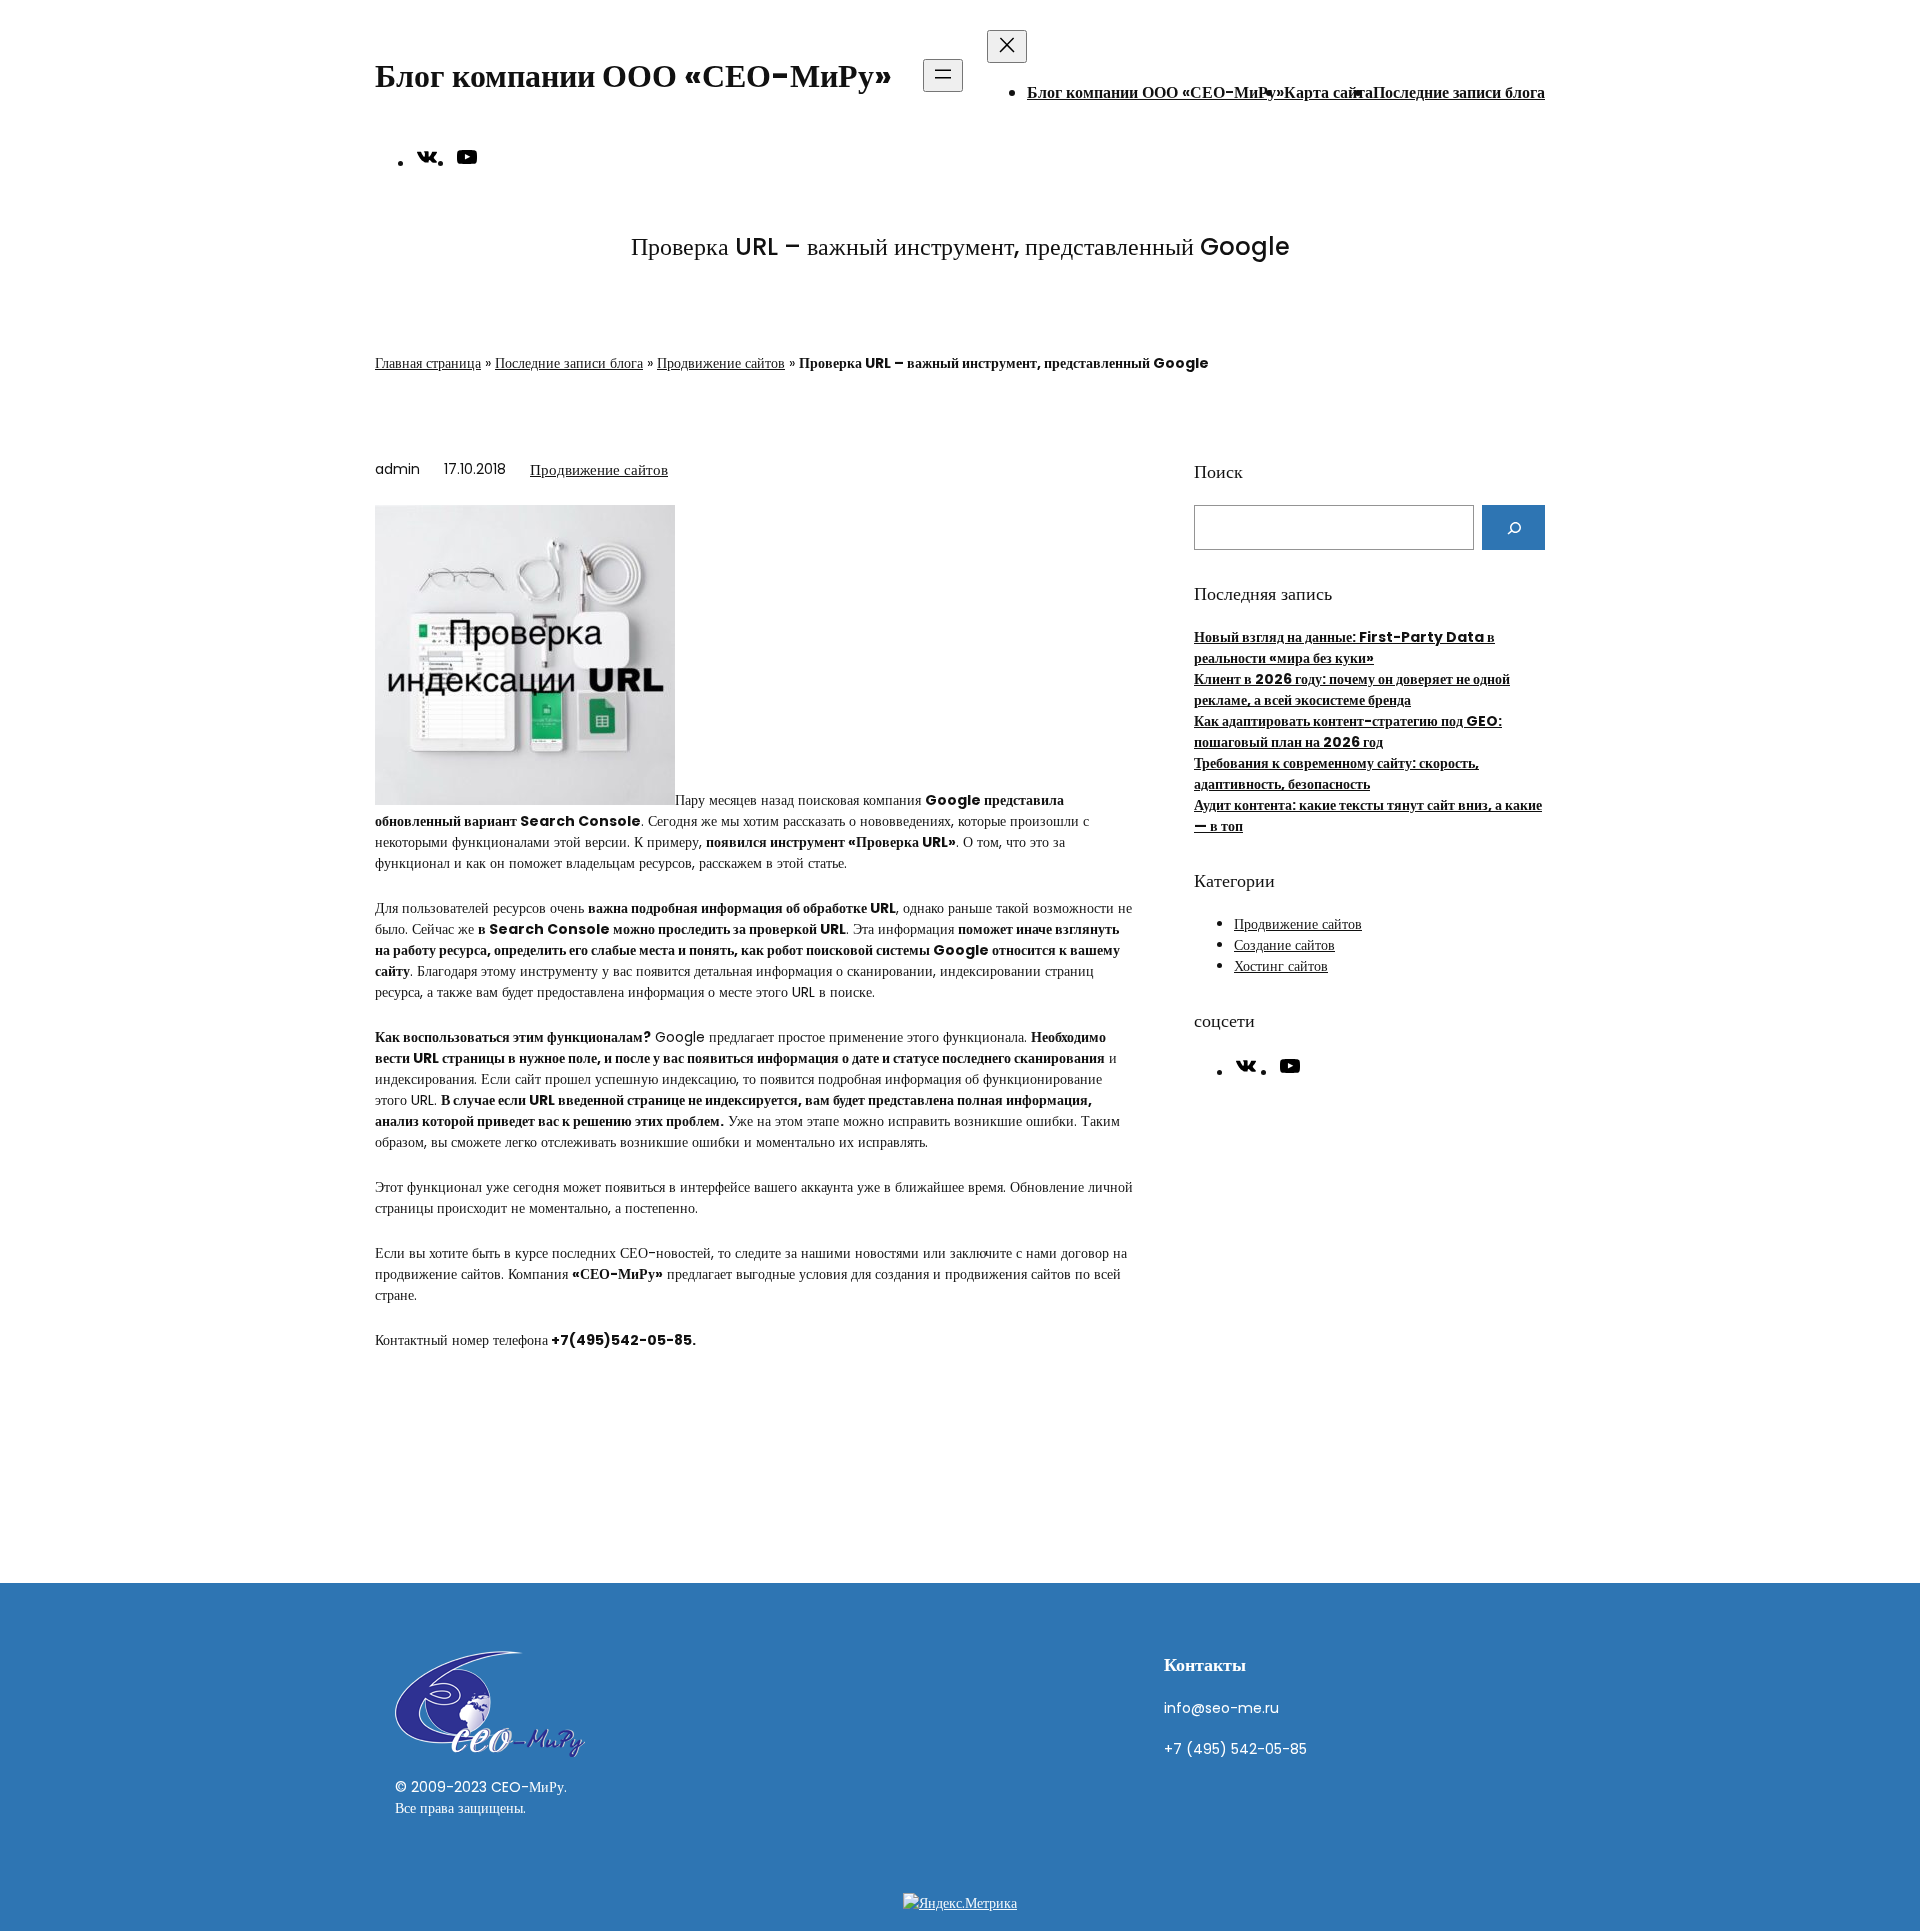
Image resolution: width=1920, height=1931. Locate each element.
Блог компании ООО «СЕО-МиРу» (633, 75)
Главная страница (428, 363)
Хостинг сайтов (1281, 966)
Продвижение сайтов (721, 363)
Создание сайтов (1284, 945)
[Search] (1513, 527)
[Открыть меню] (943, 75)
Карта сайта (1328, 92)
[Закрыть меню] (1007, 46)
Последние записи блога (1459, 92)
